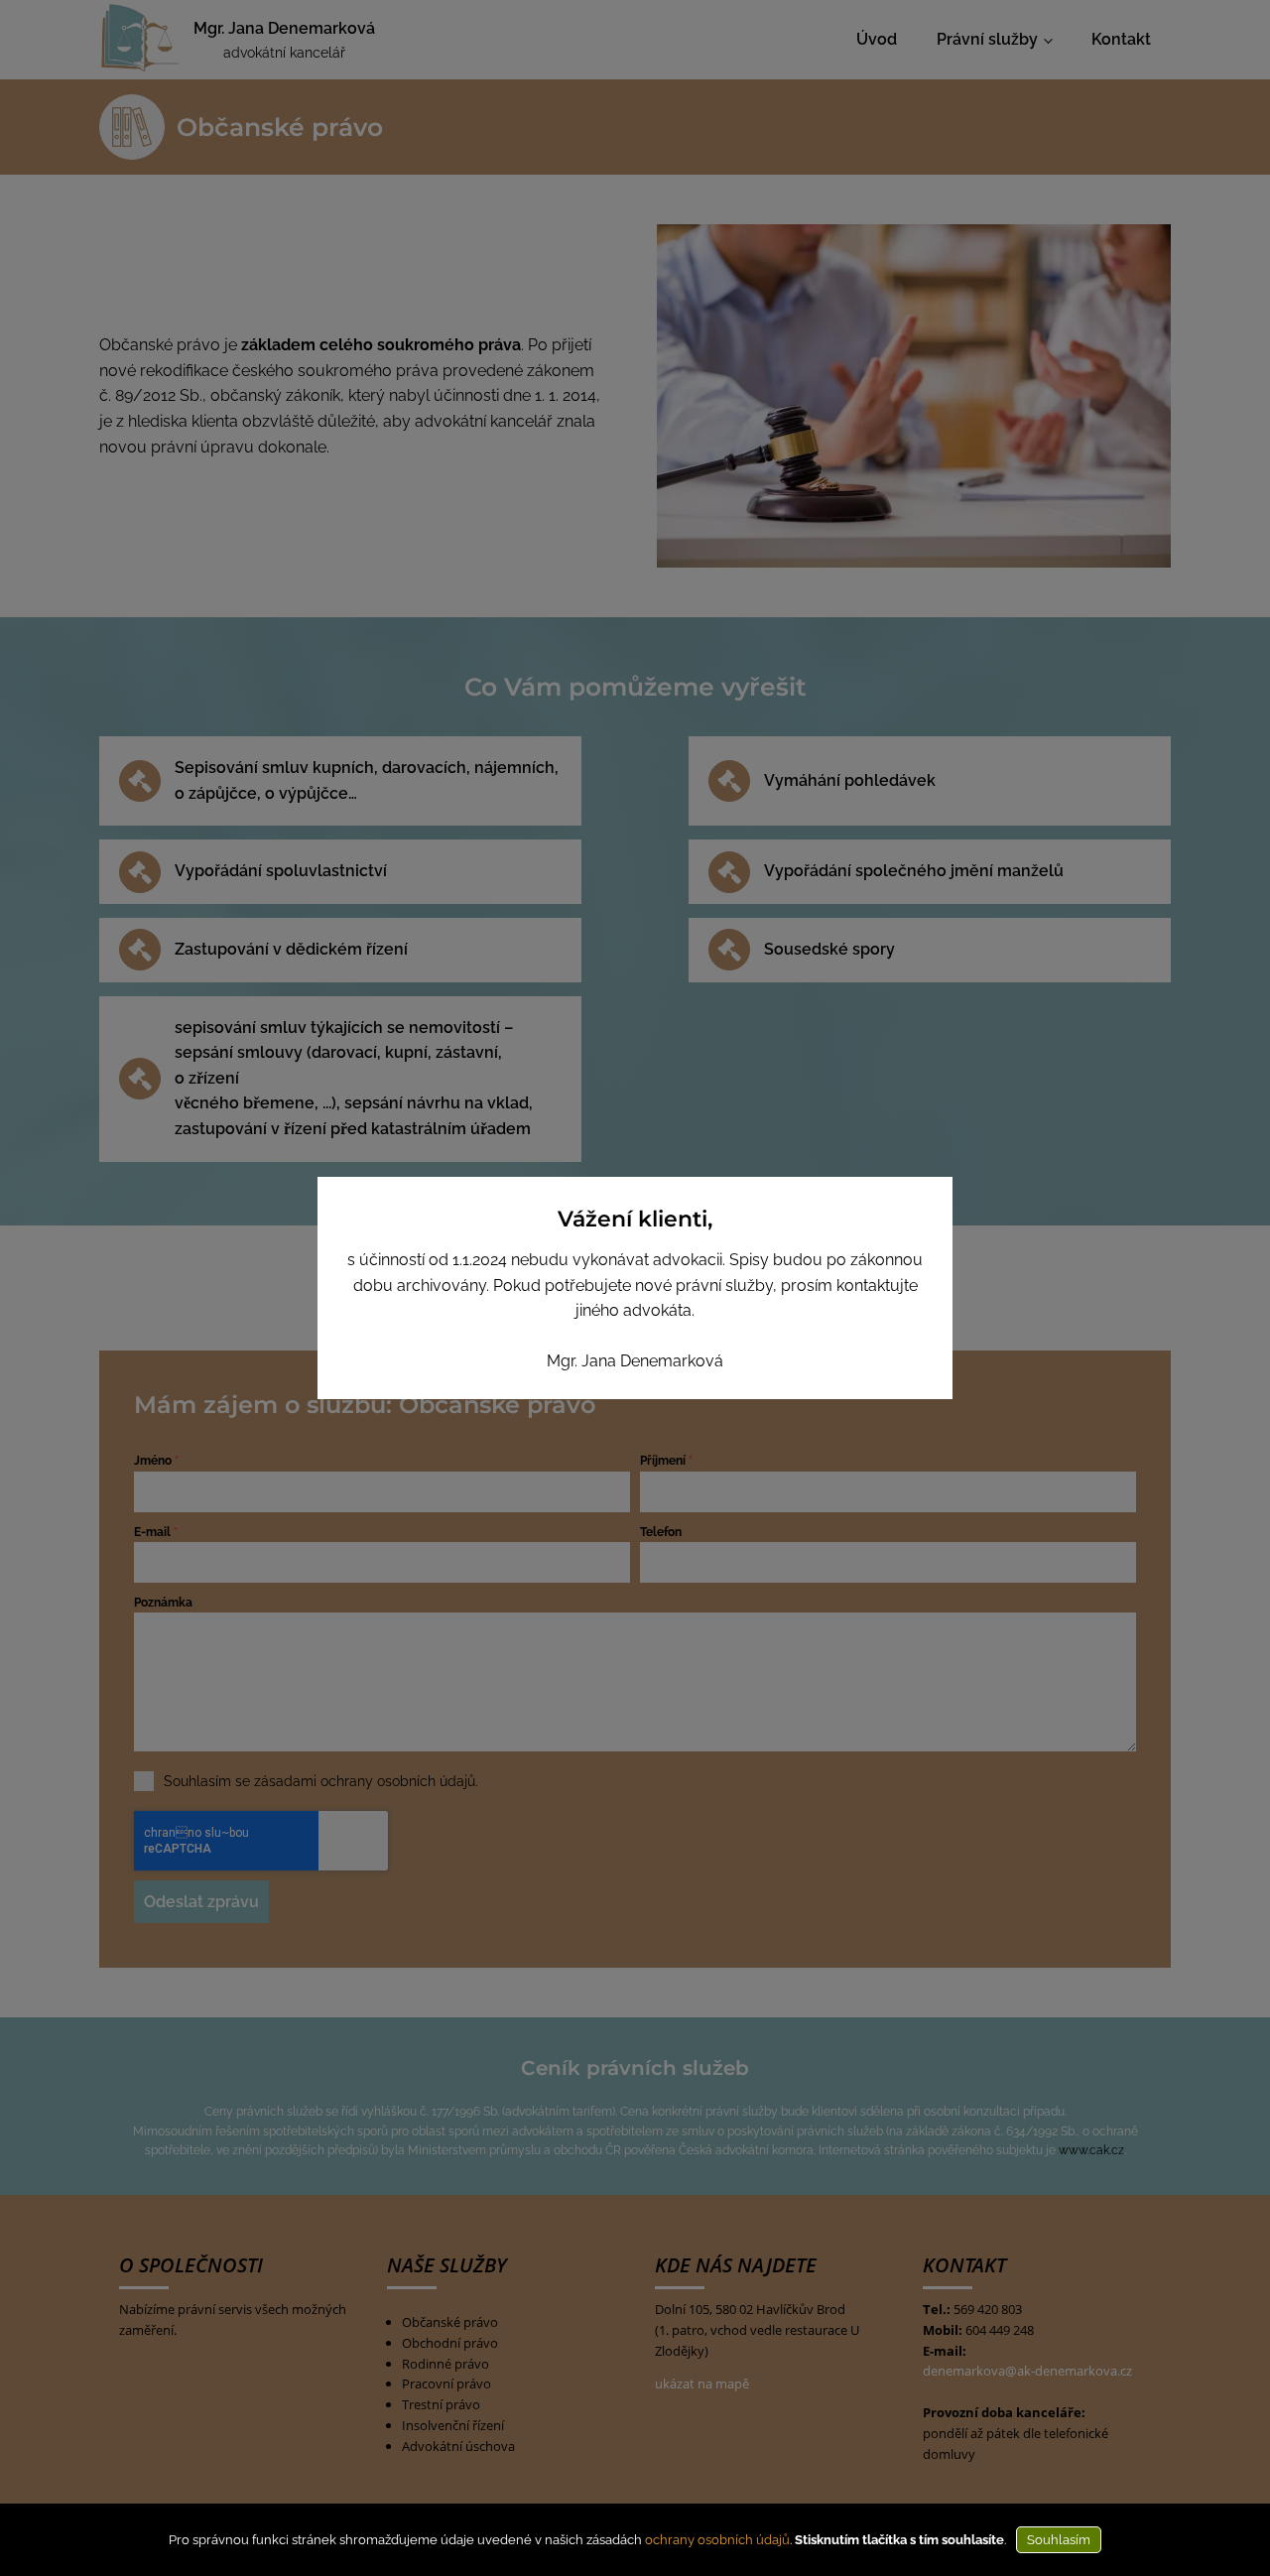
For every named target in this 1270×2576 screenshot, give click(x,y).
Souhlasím (1059, 2540)
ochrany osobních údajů (717, 2540)
